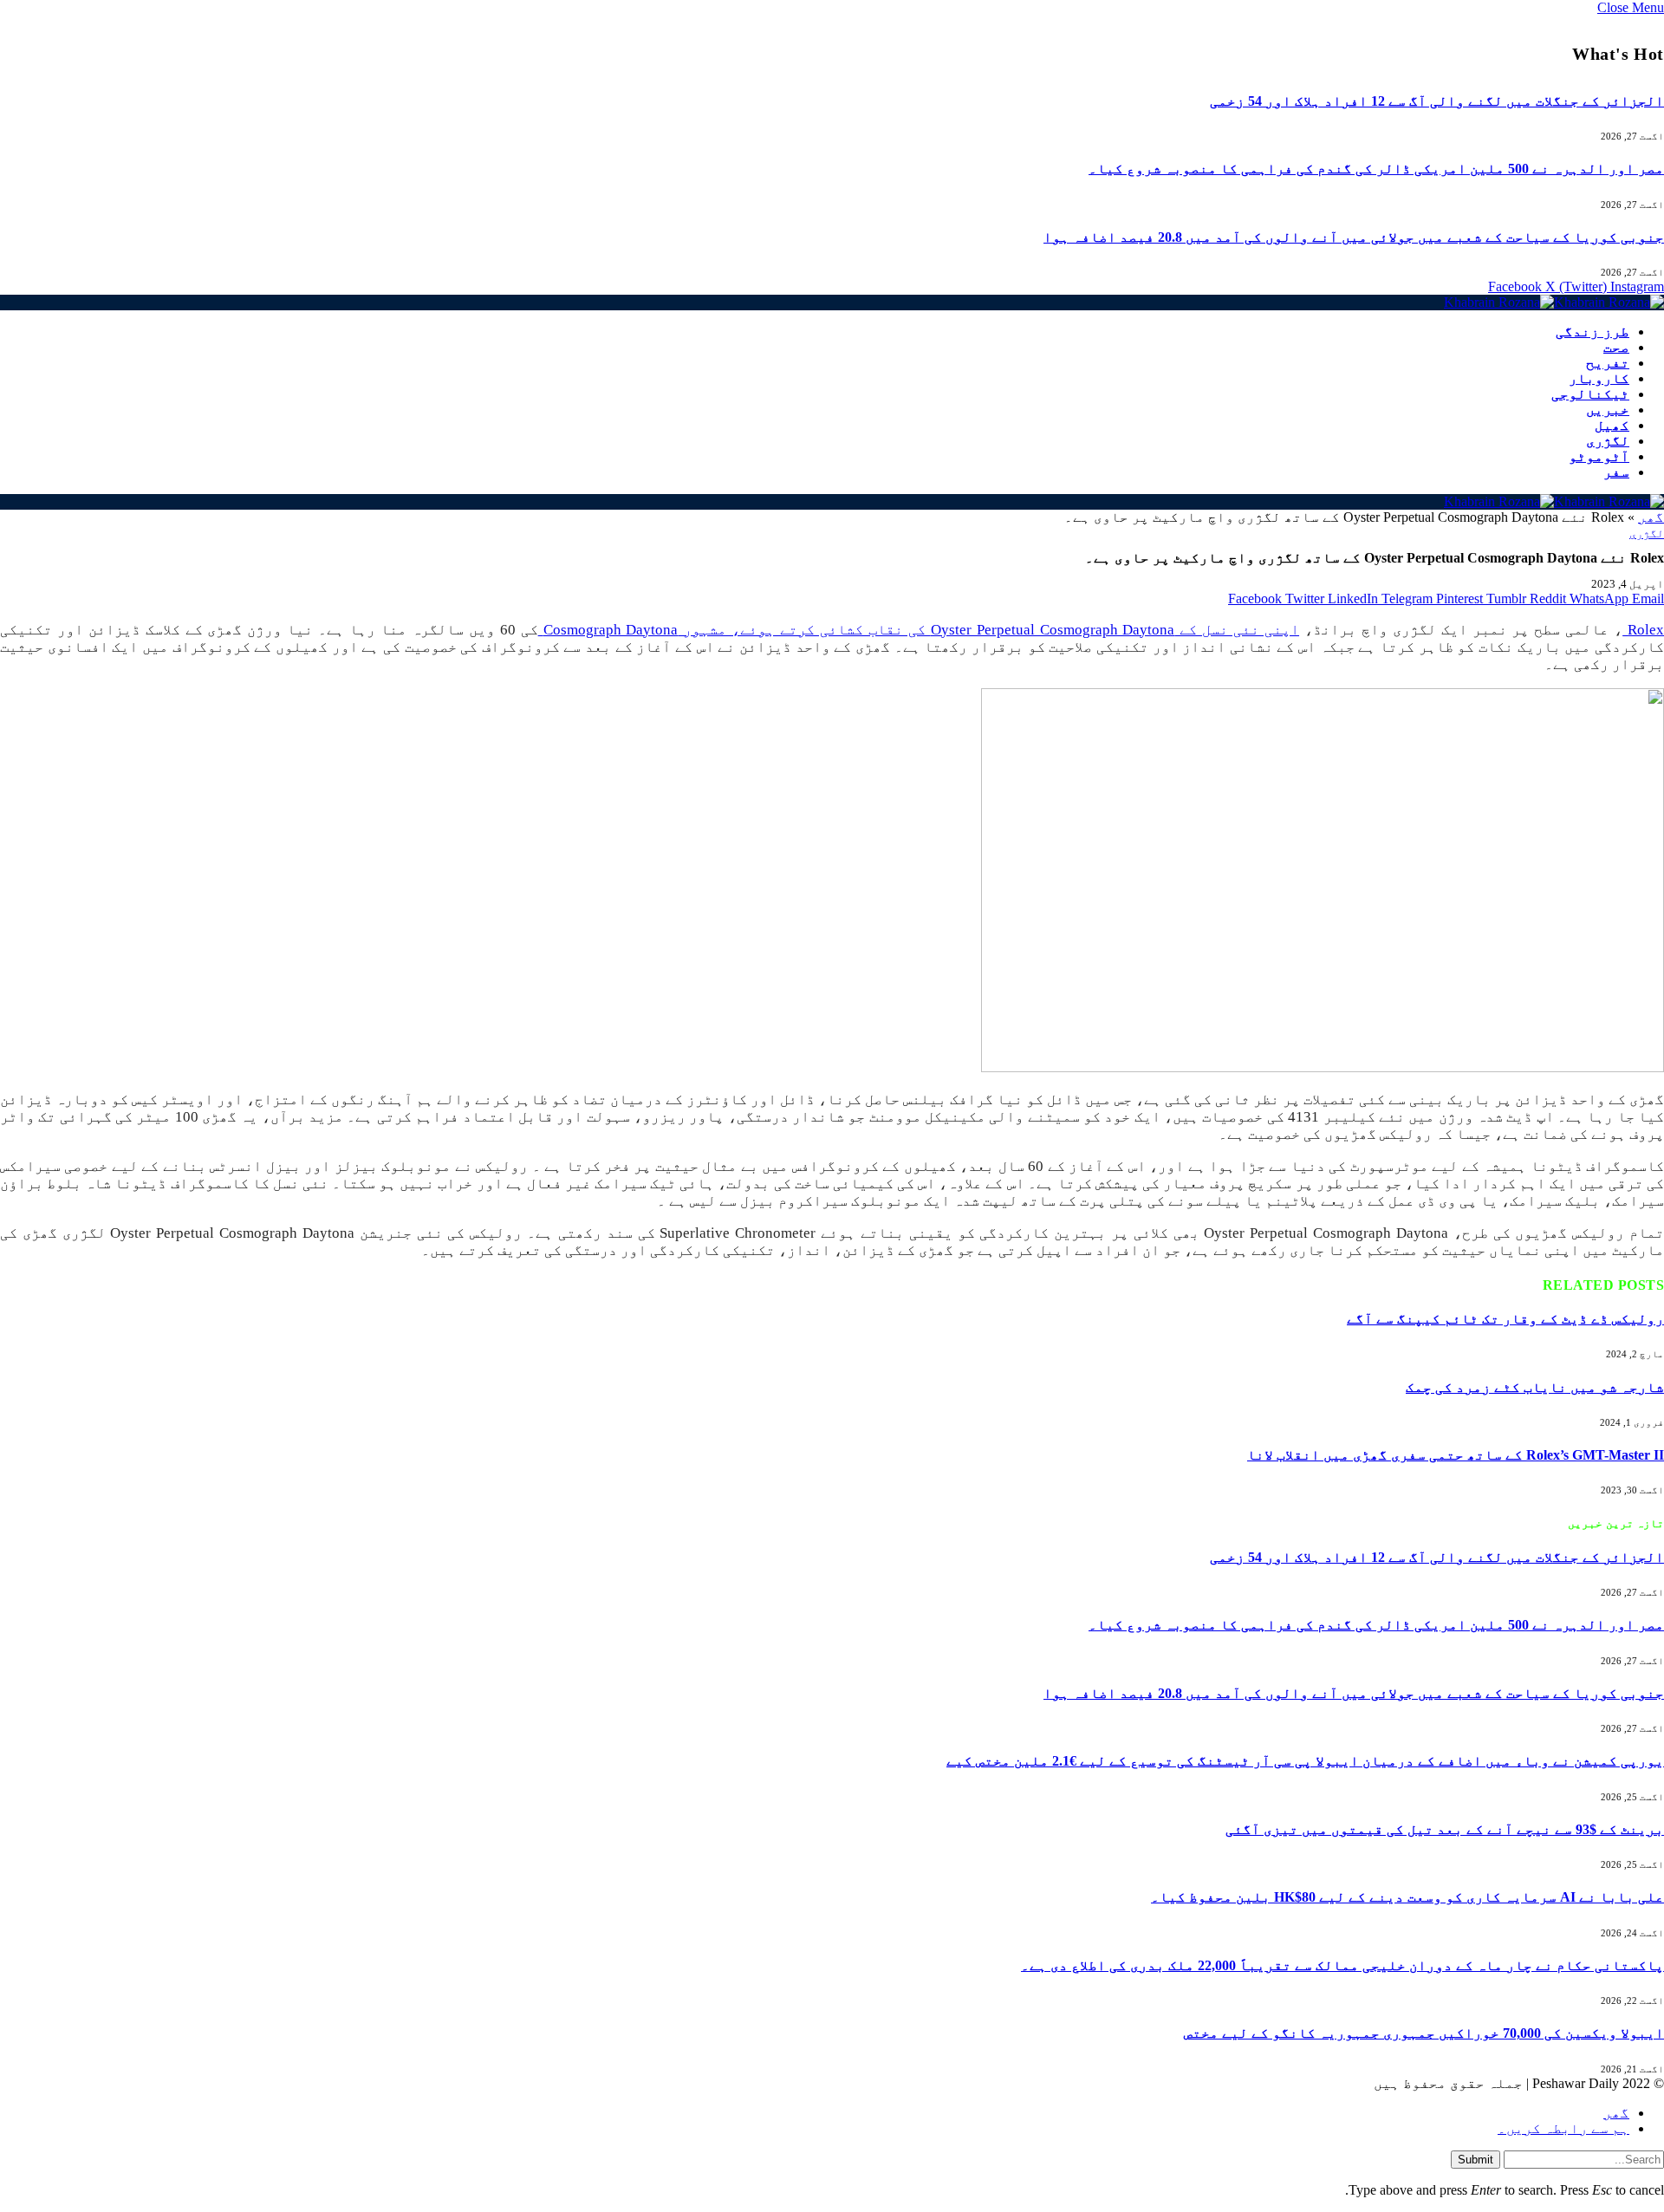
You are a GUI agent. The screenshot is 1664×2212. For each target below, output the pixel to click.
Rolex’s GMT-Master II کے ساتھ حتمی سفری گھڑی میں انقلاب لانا (1456, 1455)
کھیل (1612, 425)
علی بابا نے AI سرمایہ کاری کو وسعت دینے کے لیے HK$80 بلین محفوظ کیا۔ (1407, 1897)
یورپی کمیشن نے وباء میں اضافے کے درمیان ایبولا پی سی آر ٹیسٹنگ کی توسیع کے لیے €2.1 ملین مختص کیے (1305, 1761)
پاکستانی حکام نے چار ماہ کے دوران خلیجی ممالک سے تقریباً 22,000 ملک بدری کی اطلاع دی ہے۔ (1342, 1965)
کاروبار (1599, 378)
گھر (1651, 517)
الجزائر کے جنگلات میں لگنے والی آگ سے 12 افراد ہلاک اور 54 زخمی (1437, 101)
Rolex (1643, 630)
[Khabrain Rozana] (1554, 302)
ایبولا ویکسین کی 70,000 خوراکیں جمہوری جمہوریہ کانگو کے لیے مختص (1424, 2033)
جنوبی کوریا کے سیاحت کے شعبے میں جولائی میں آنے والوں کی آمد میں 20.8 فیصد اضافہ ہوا (1354, 237)
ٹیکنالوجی (1590, 394)
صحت (1616, 347)
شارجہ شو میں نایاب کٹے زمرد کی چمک (1535, 1387)
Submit (1475, 2160)
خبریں (1608, 410)
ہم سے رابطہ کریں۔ (1563, 2128)
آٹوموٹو (1599, 456)
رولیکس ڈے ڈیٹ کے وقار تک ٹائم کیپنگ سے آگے (1505, 1319)
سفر (1616, 472)
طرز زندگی (1592, 332)
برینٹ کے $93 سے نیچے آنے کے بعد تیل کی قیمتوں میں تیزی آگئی (1445, 1829)
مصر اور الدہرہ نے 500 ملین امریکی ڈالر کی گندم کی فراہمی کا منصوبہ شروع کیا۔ (1376, 169)
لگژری (1608, 441)
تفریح (1608, 363)
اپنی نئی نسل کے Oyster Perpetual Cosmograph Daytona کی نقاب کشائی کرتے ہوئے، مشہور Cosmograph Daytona (919, 630)
